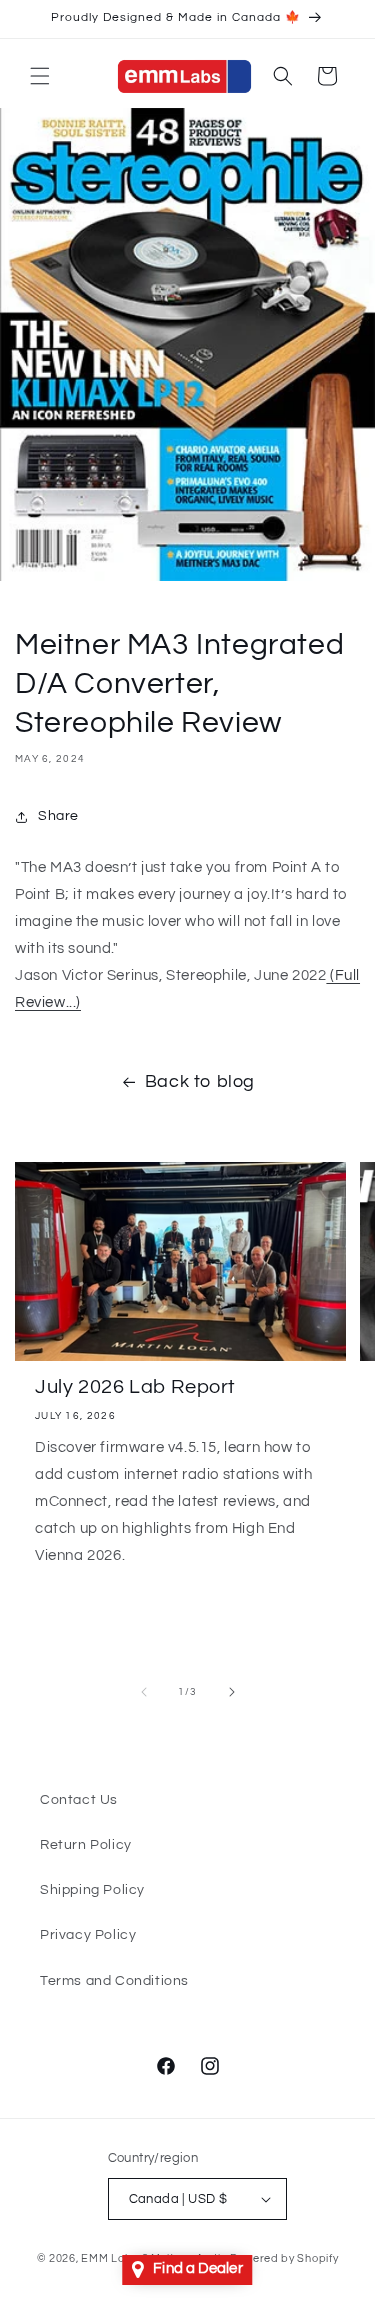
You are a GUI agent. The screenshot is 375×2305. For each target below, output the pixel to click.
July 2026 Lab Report (135, 1387)
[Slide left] (144, 1692)
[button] (40, 76)
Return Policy (86, 1845)
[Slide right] (232, 1692)
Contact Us (79, 1800)
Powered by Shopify (284, 2258)
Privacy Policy (88, 1935)
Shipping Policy (92, 1890)
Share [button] (58, 816)
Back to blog (200, 1081)
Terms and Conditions (114, 1981)
